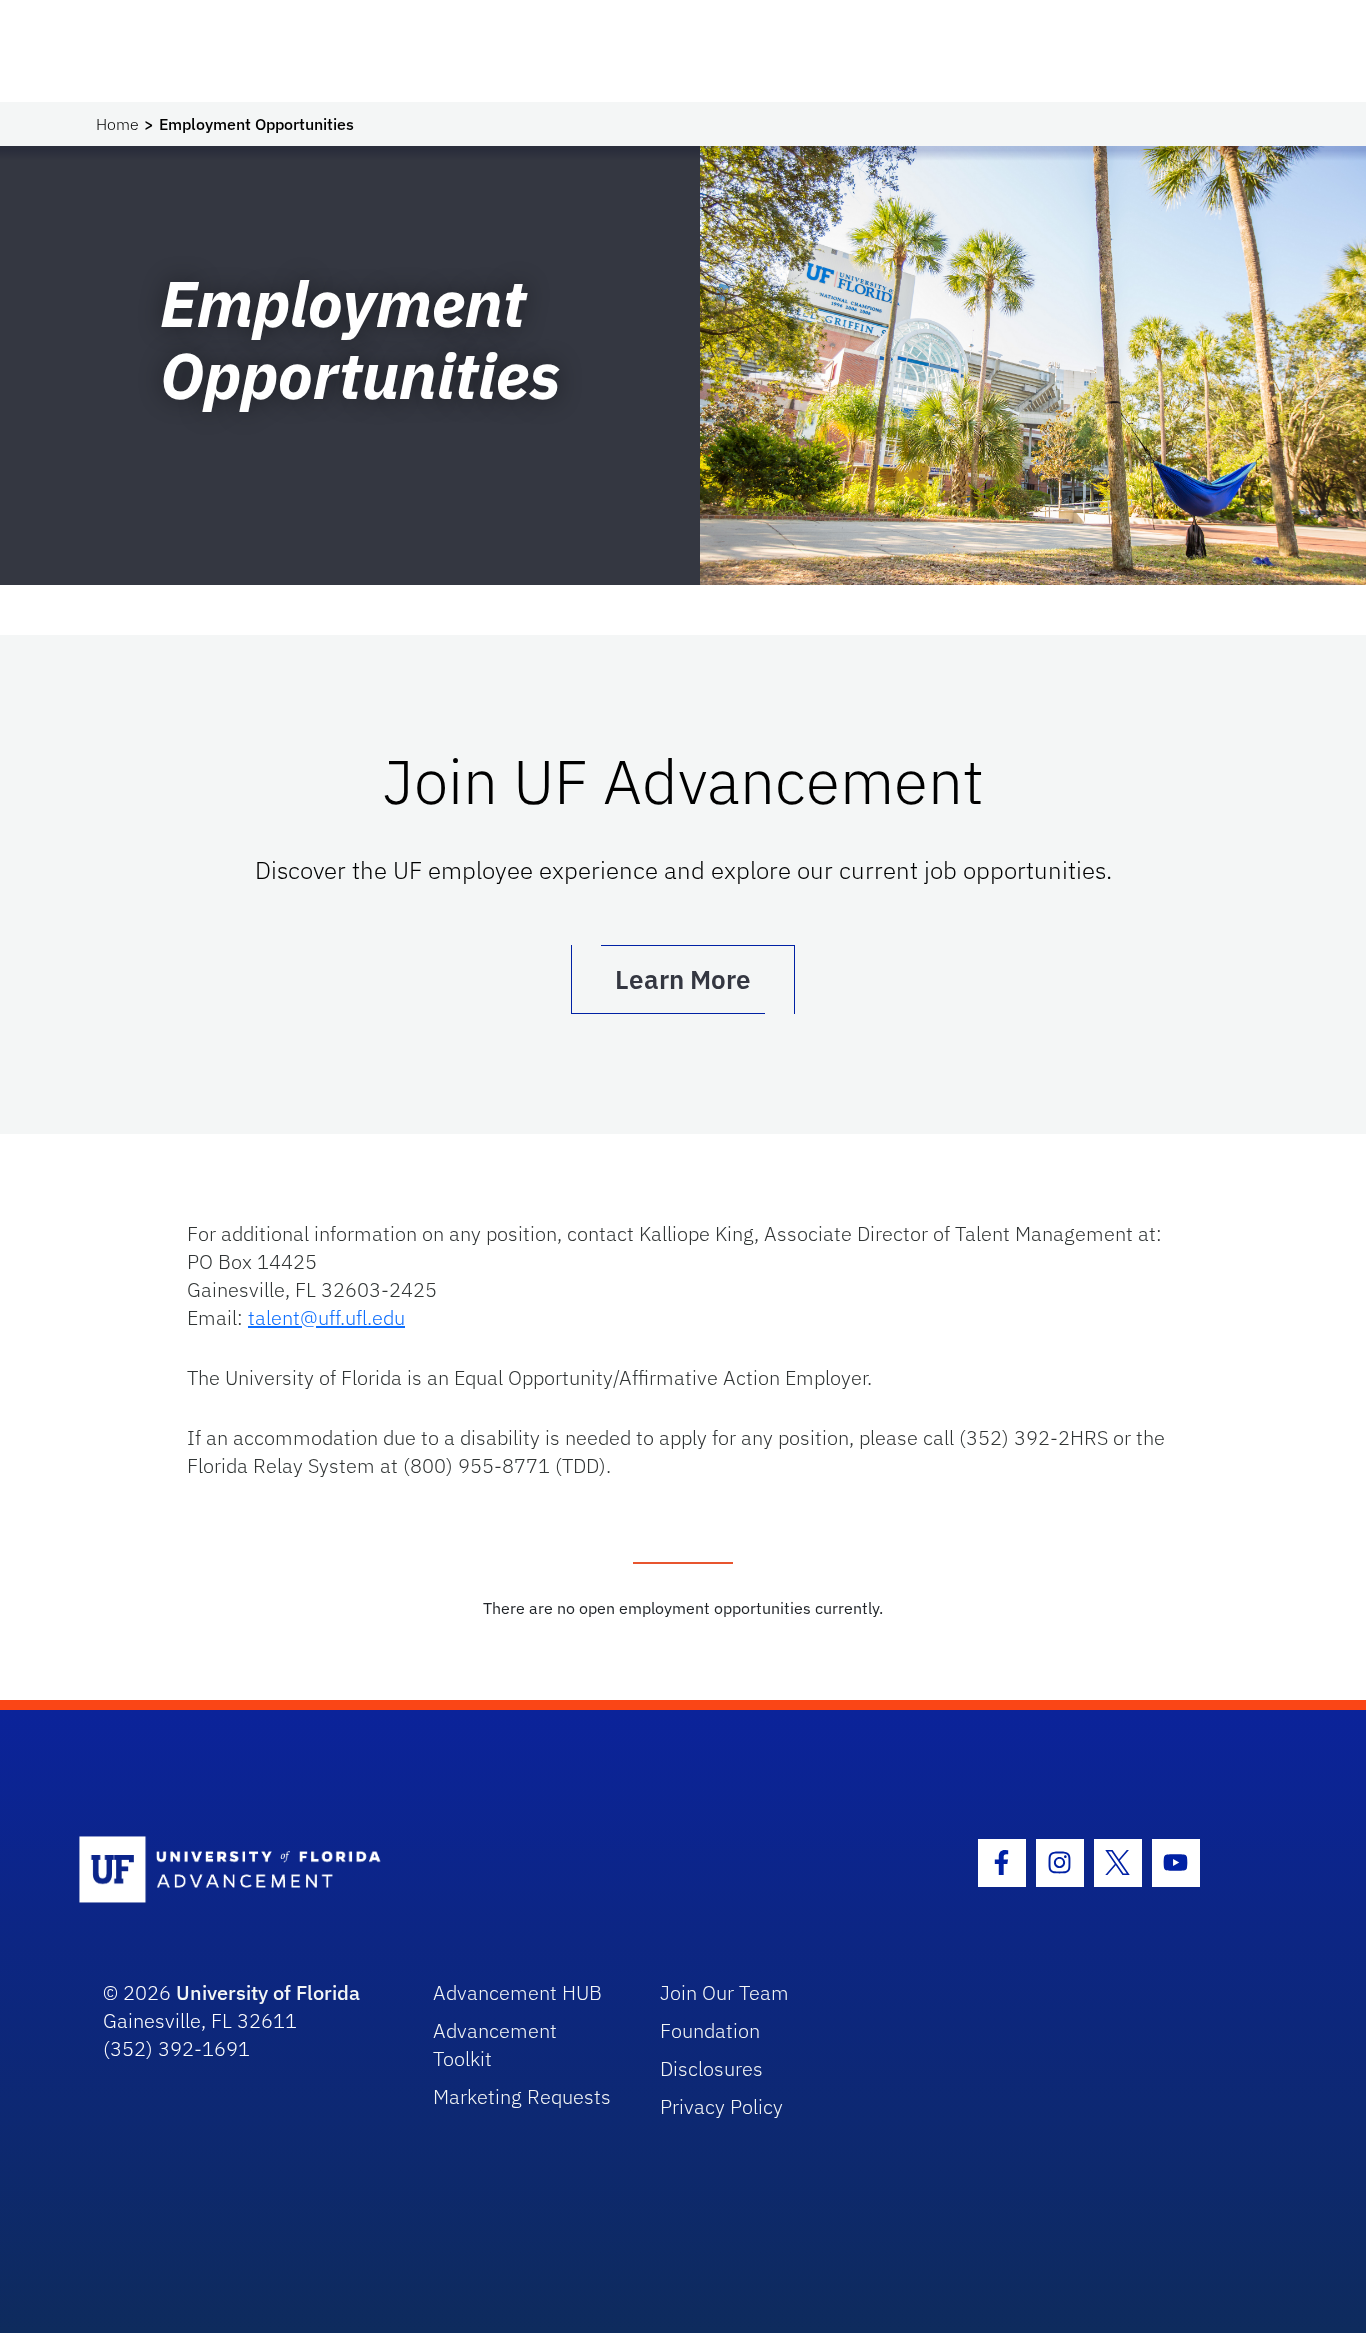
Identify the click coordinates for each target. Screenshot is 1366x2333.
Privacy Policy (721, 2106)
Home (117, 124)
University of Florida (268, 1992)
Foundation (710, 2030)
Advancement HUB (517, 1992)
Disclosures (711, 2068)
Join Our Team (724, 1992)
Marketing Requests (522, 2096)
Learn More (683, 979)
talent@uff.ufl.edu (326, 1317)
